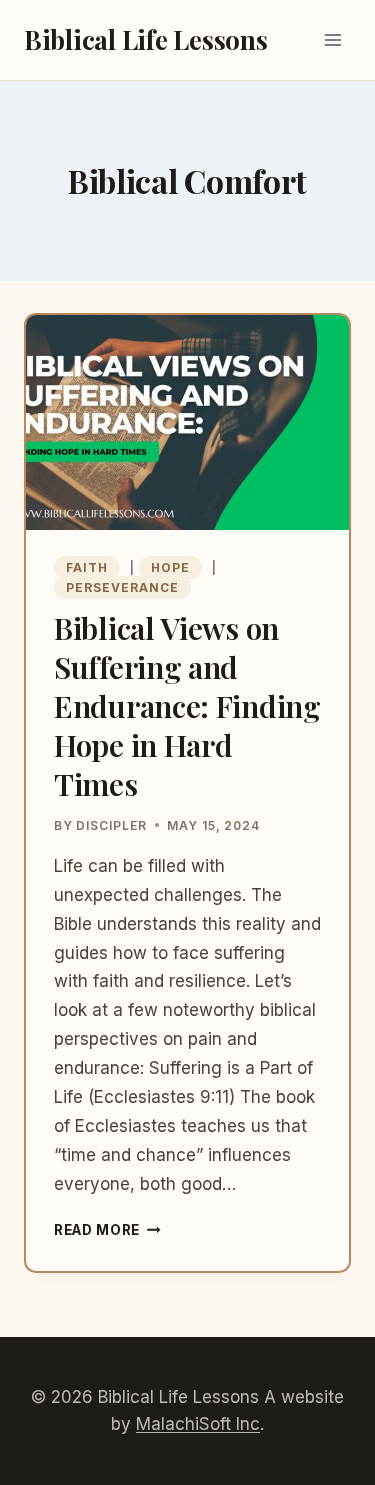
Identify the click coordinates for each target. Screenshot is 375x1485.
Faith (87, 567)
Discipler (111, 825)
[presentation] (187, 422)
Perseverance (122, 587)
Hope (170, 567)
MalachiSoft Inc (198, 1424)
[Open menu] (332, 39)
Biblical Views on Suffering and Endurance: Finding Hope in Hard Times (187, 706)
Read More (107, 1230)
